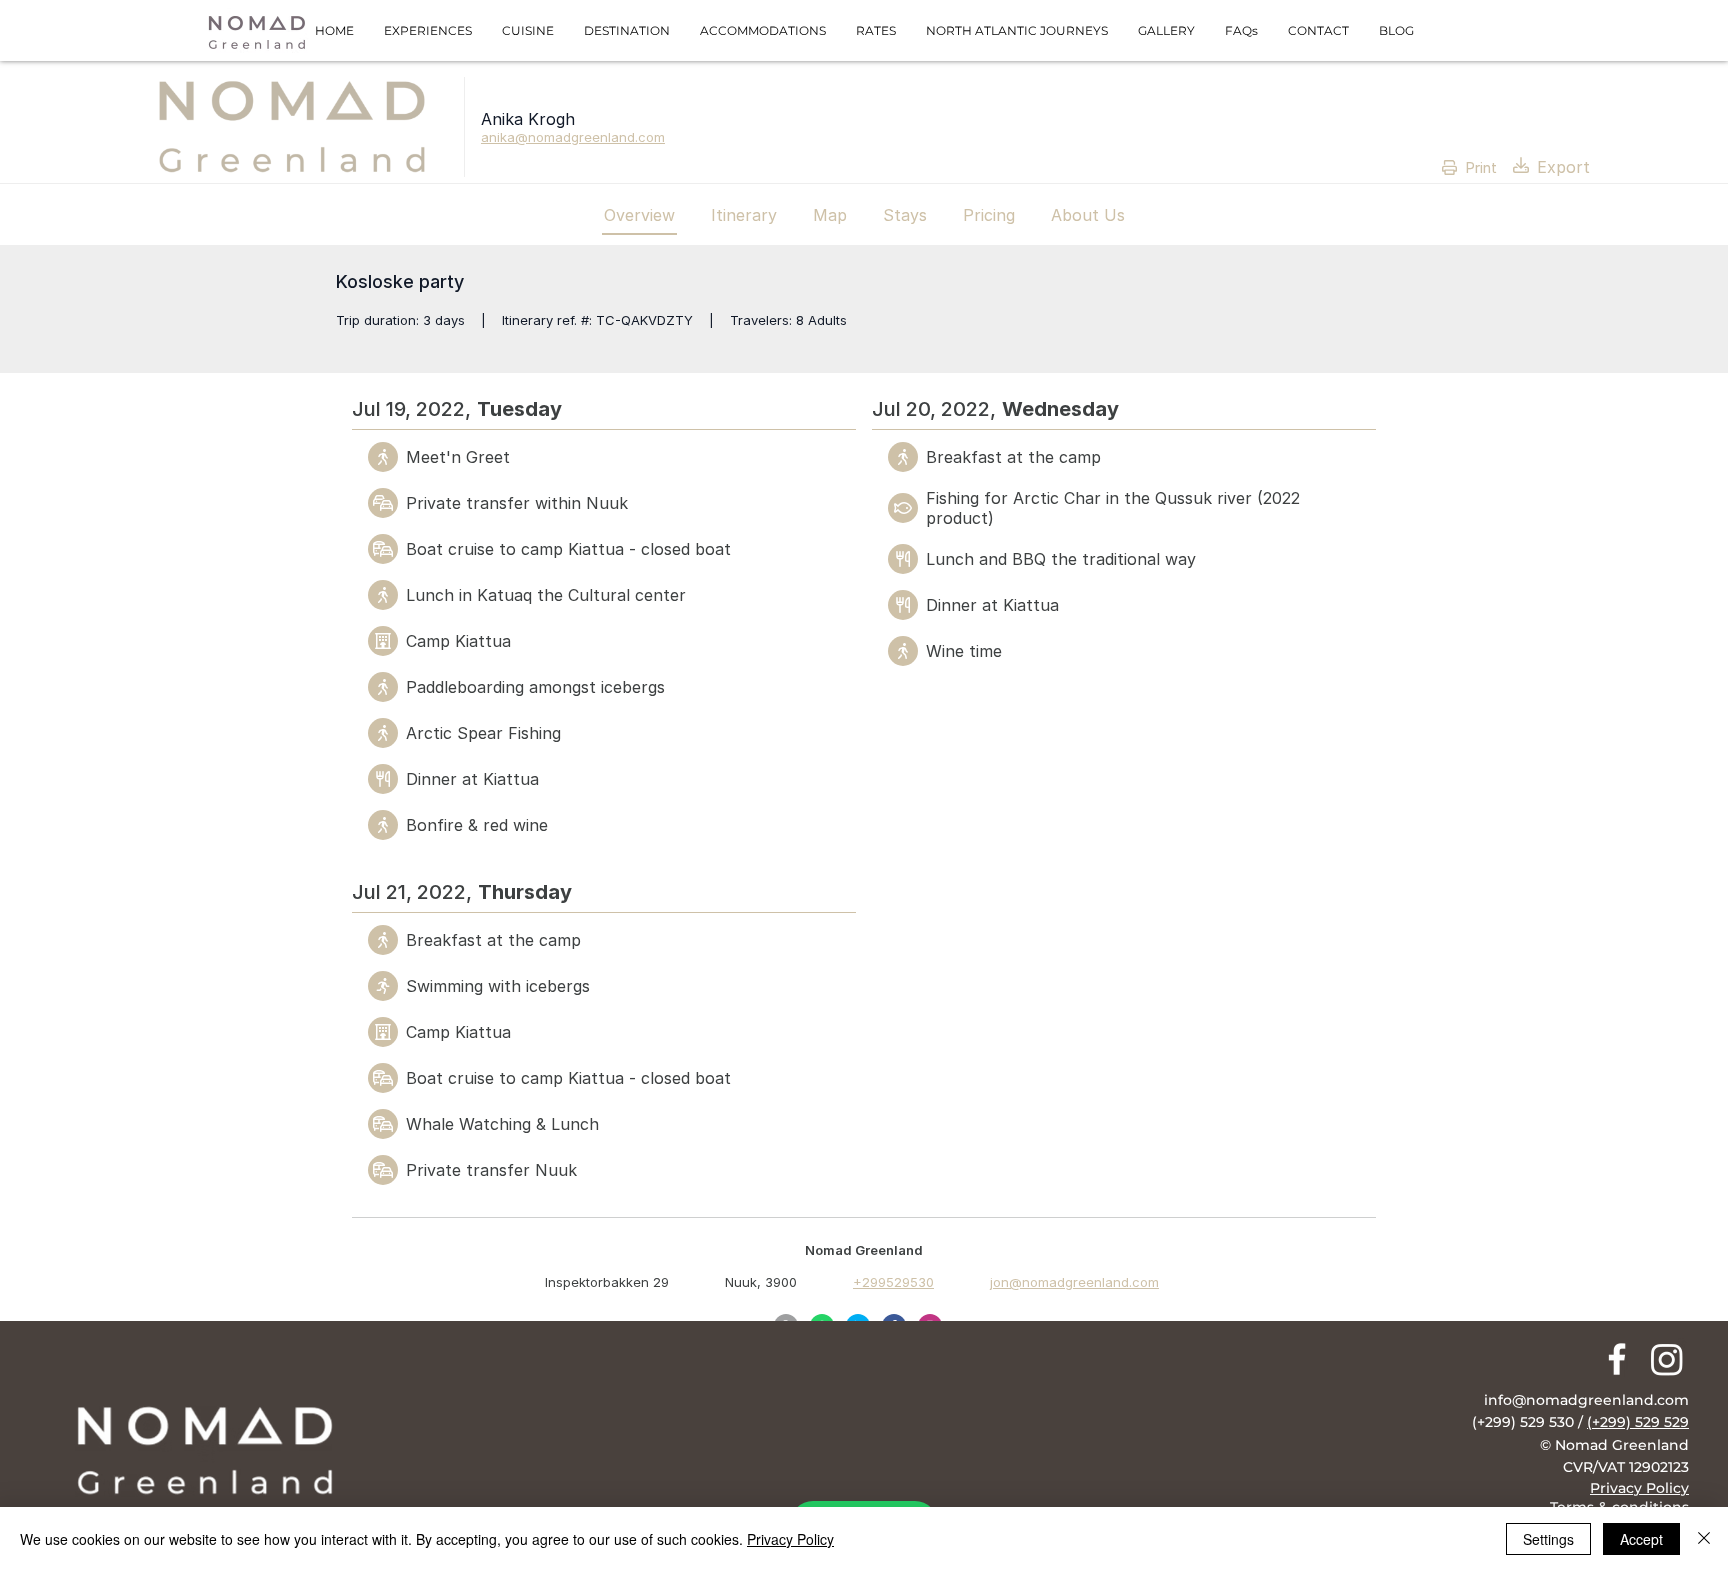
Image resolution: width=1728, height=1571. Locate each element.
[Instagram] (1667, 1359)
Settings (1548, 1539)
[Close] (1704, 1539)
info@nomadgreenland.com (1586, 1400)
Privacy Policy (790, 1539)
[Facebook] (1617, 1359)
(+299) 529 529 (1638, 1422)
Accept (1641, 1539)
